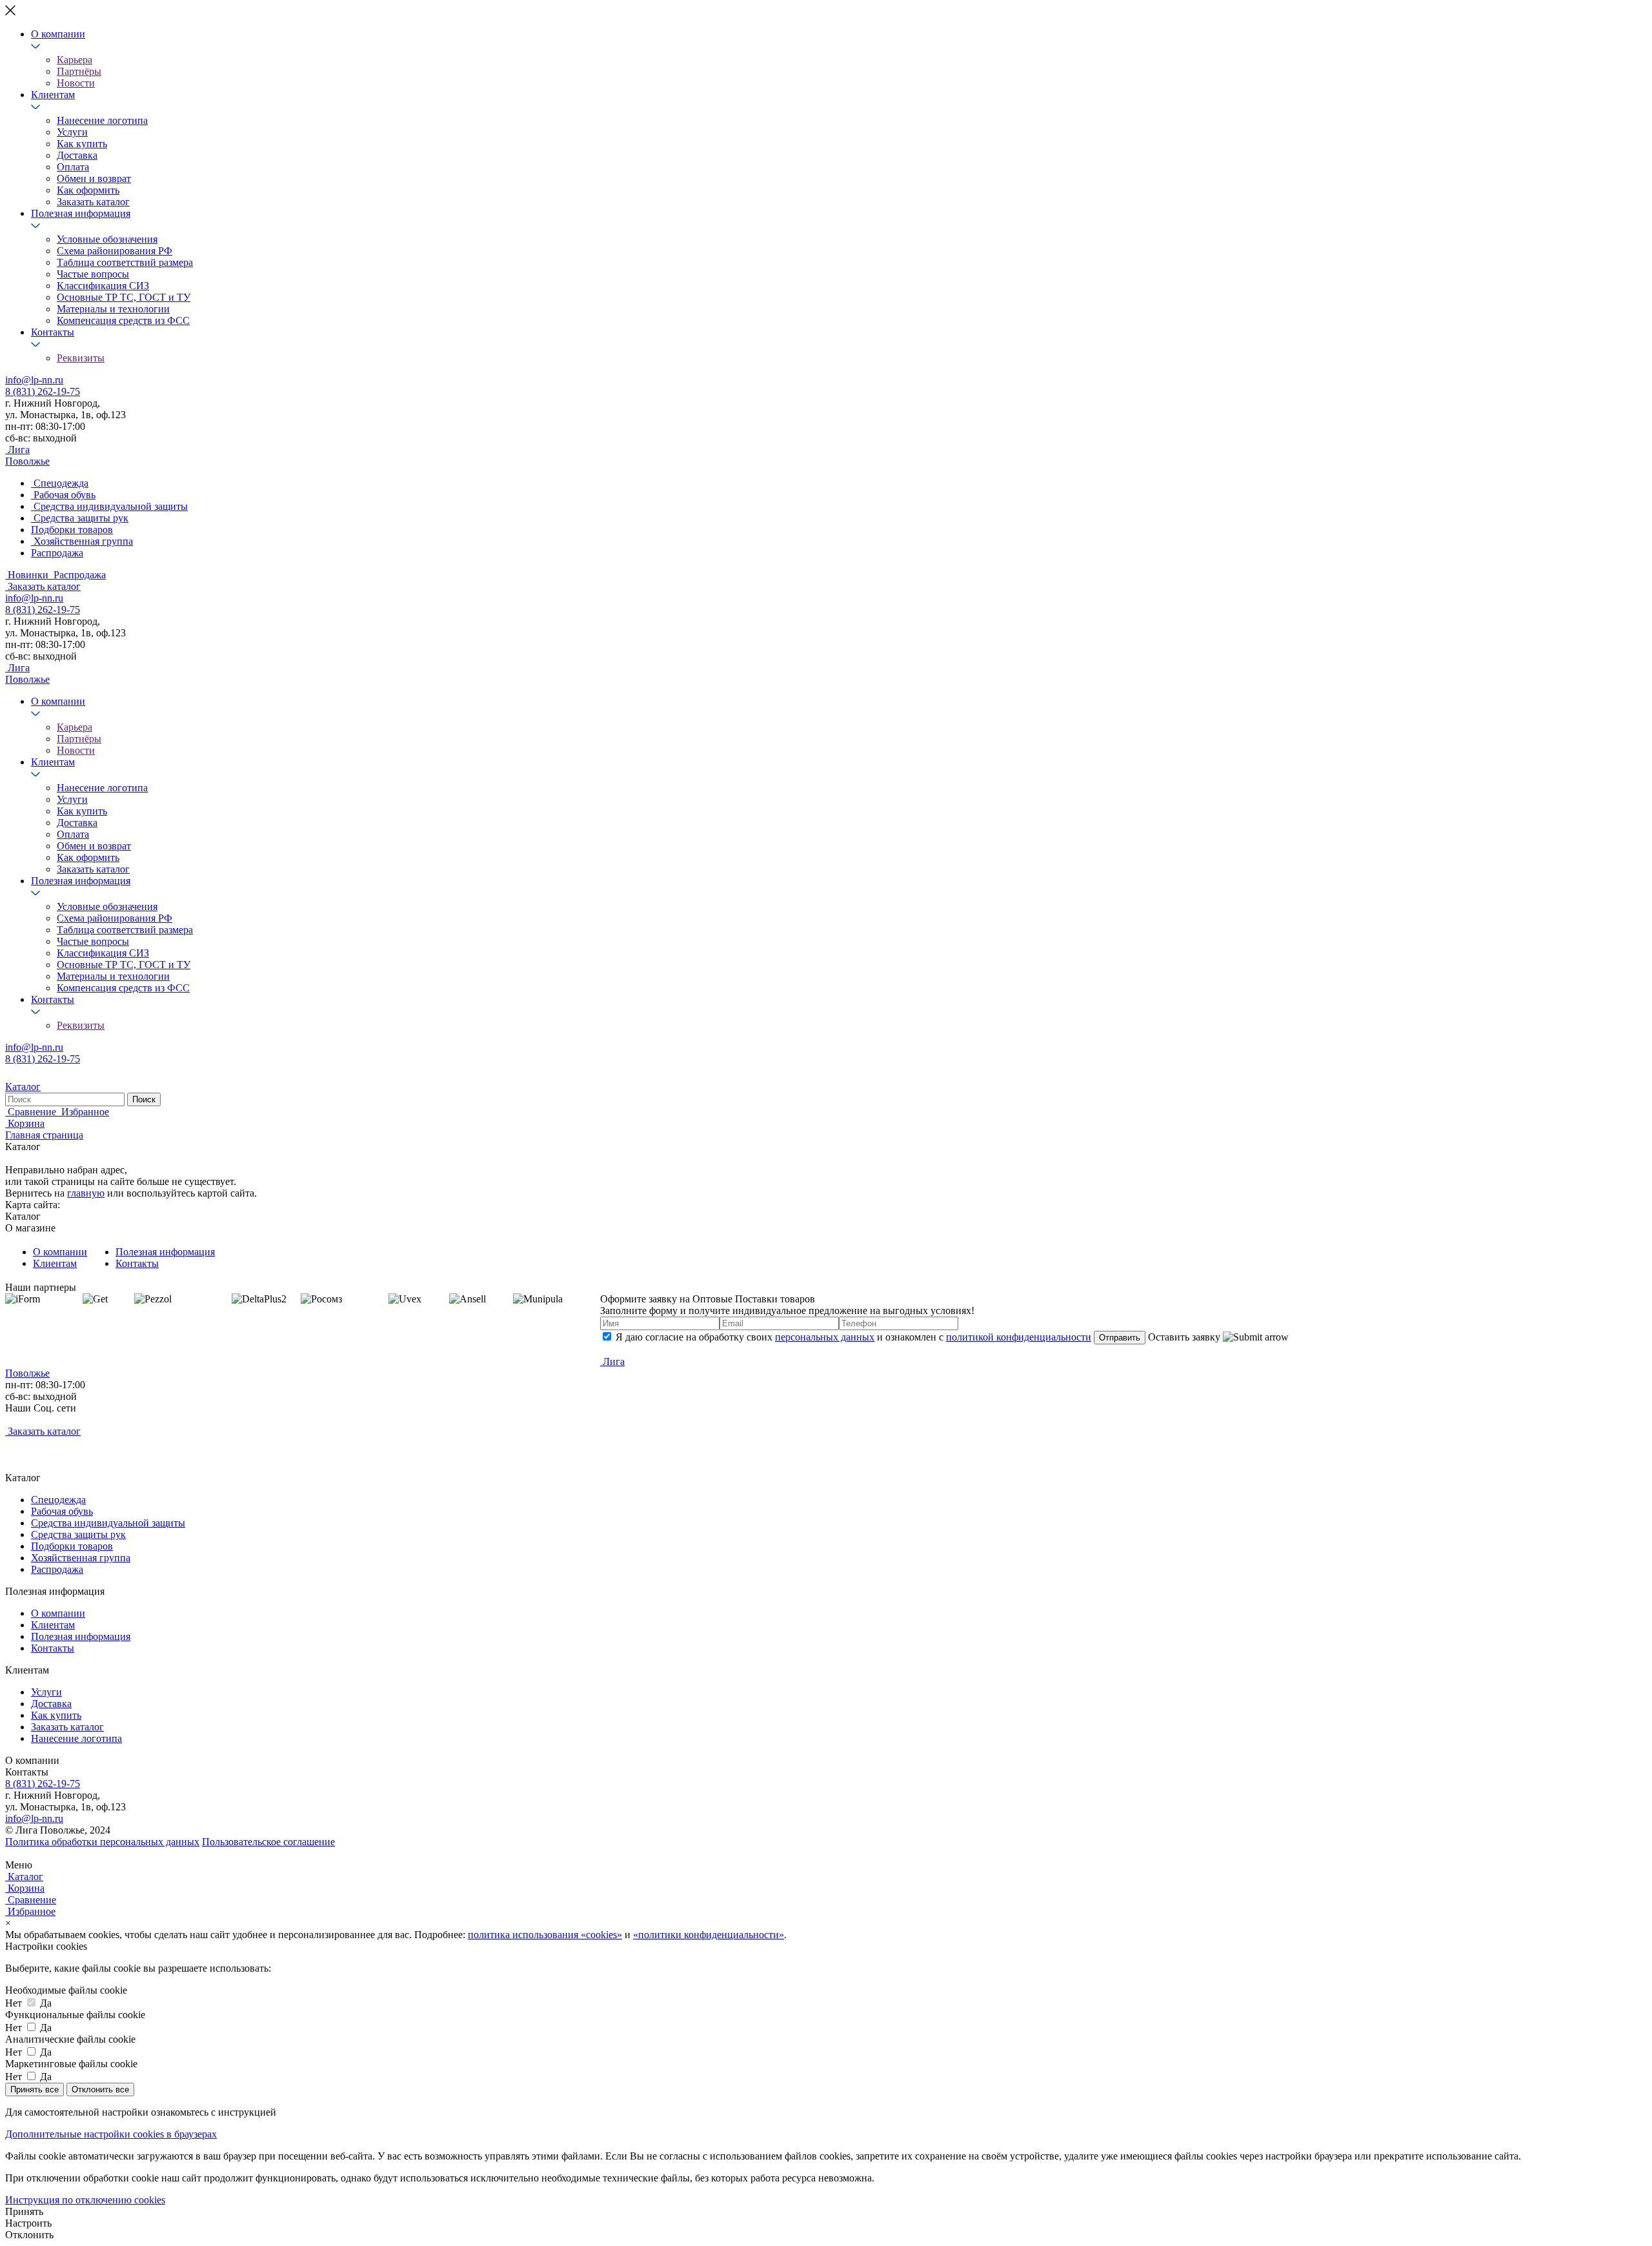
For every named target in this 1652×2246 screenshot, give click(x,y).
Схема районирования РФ (115, 251)
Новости (76, 83)
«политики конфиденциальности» (709, 1935)
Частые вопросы (93, 274)
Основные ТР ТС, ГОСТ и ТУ (124, 297)
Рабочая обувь (62, 1511)
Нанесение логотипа (102, 120)
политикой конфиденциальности (1019, 1337)
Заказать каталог (93, 202)
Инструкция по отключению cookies (85, 2200)
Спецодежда (58, 1500)
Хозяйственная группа (81, 1558)
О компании (58, 34)
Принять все (35, 2089)
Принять (24, 2211)
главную (86, 1193)
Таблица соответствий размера (125, 262)
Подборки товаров (72, 1546)
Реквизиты (81, 358)
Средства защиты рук (78, 1534)
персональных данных (825, 1337)
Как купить (82, 144)
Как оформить (88, 190)
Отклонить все (100, 2089)
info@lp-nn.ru (34, 380)
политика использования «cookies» (545, 1935)
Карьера (75, 60)
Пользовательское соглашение (268, 1842)
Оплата (73, 167)
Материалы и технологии (113, 309)
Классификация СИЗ (103, 286)
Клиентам (53, 95)
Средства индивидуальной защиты (108, 1523)
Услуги (72, 132)
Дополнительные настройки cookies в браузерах (111, 2134)
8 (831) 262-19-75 (43, 391)
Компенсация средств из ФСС (123, 320)
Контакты (53, 332)
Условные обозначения (107, 239)
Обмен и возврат (94, 178)
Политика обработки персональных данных (102, 1842)
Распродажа (57, 1569)
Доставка (77, 155)
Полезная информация (81, 213)
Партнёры (79, 71)
